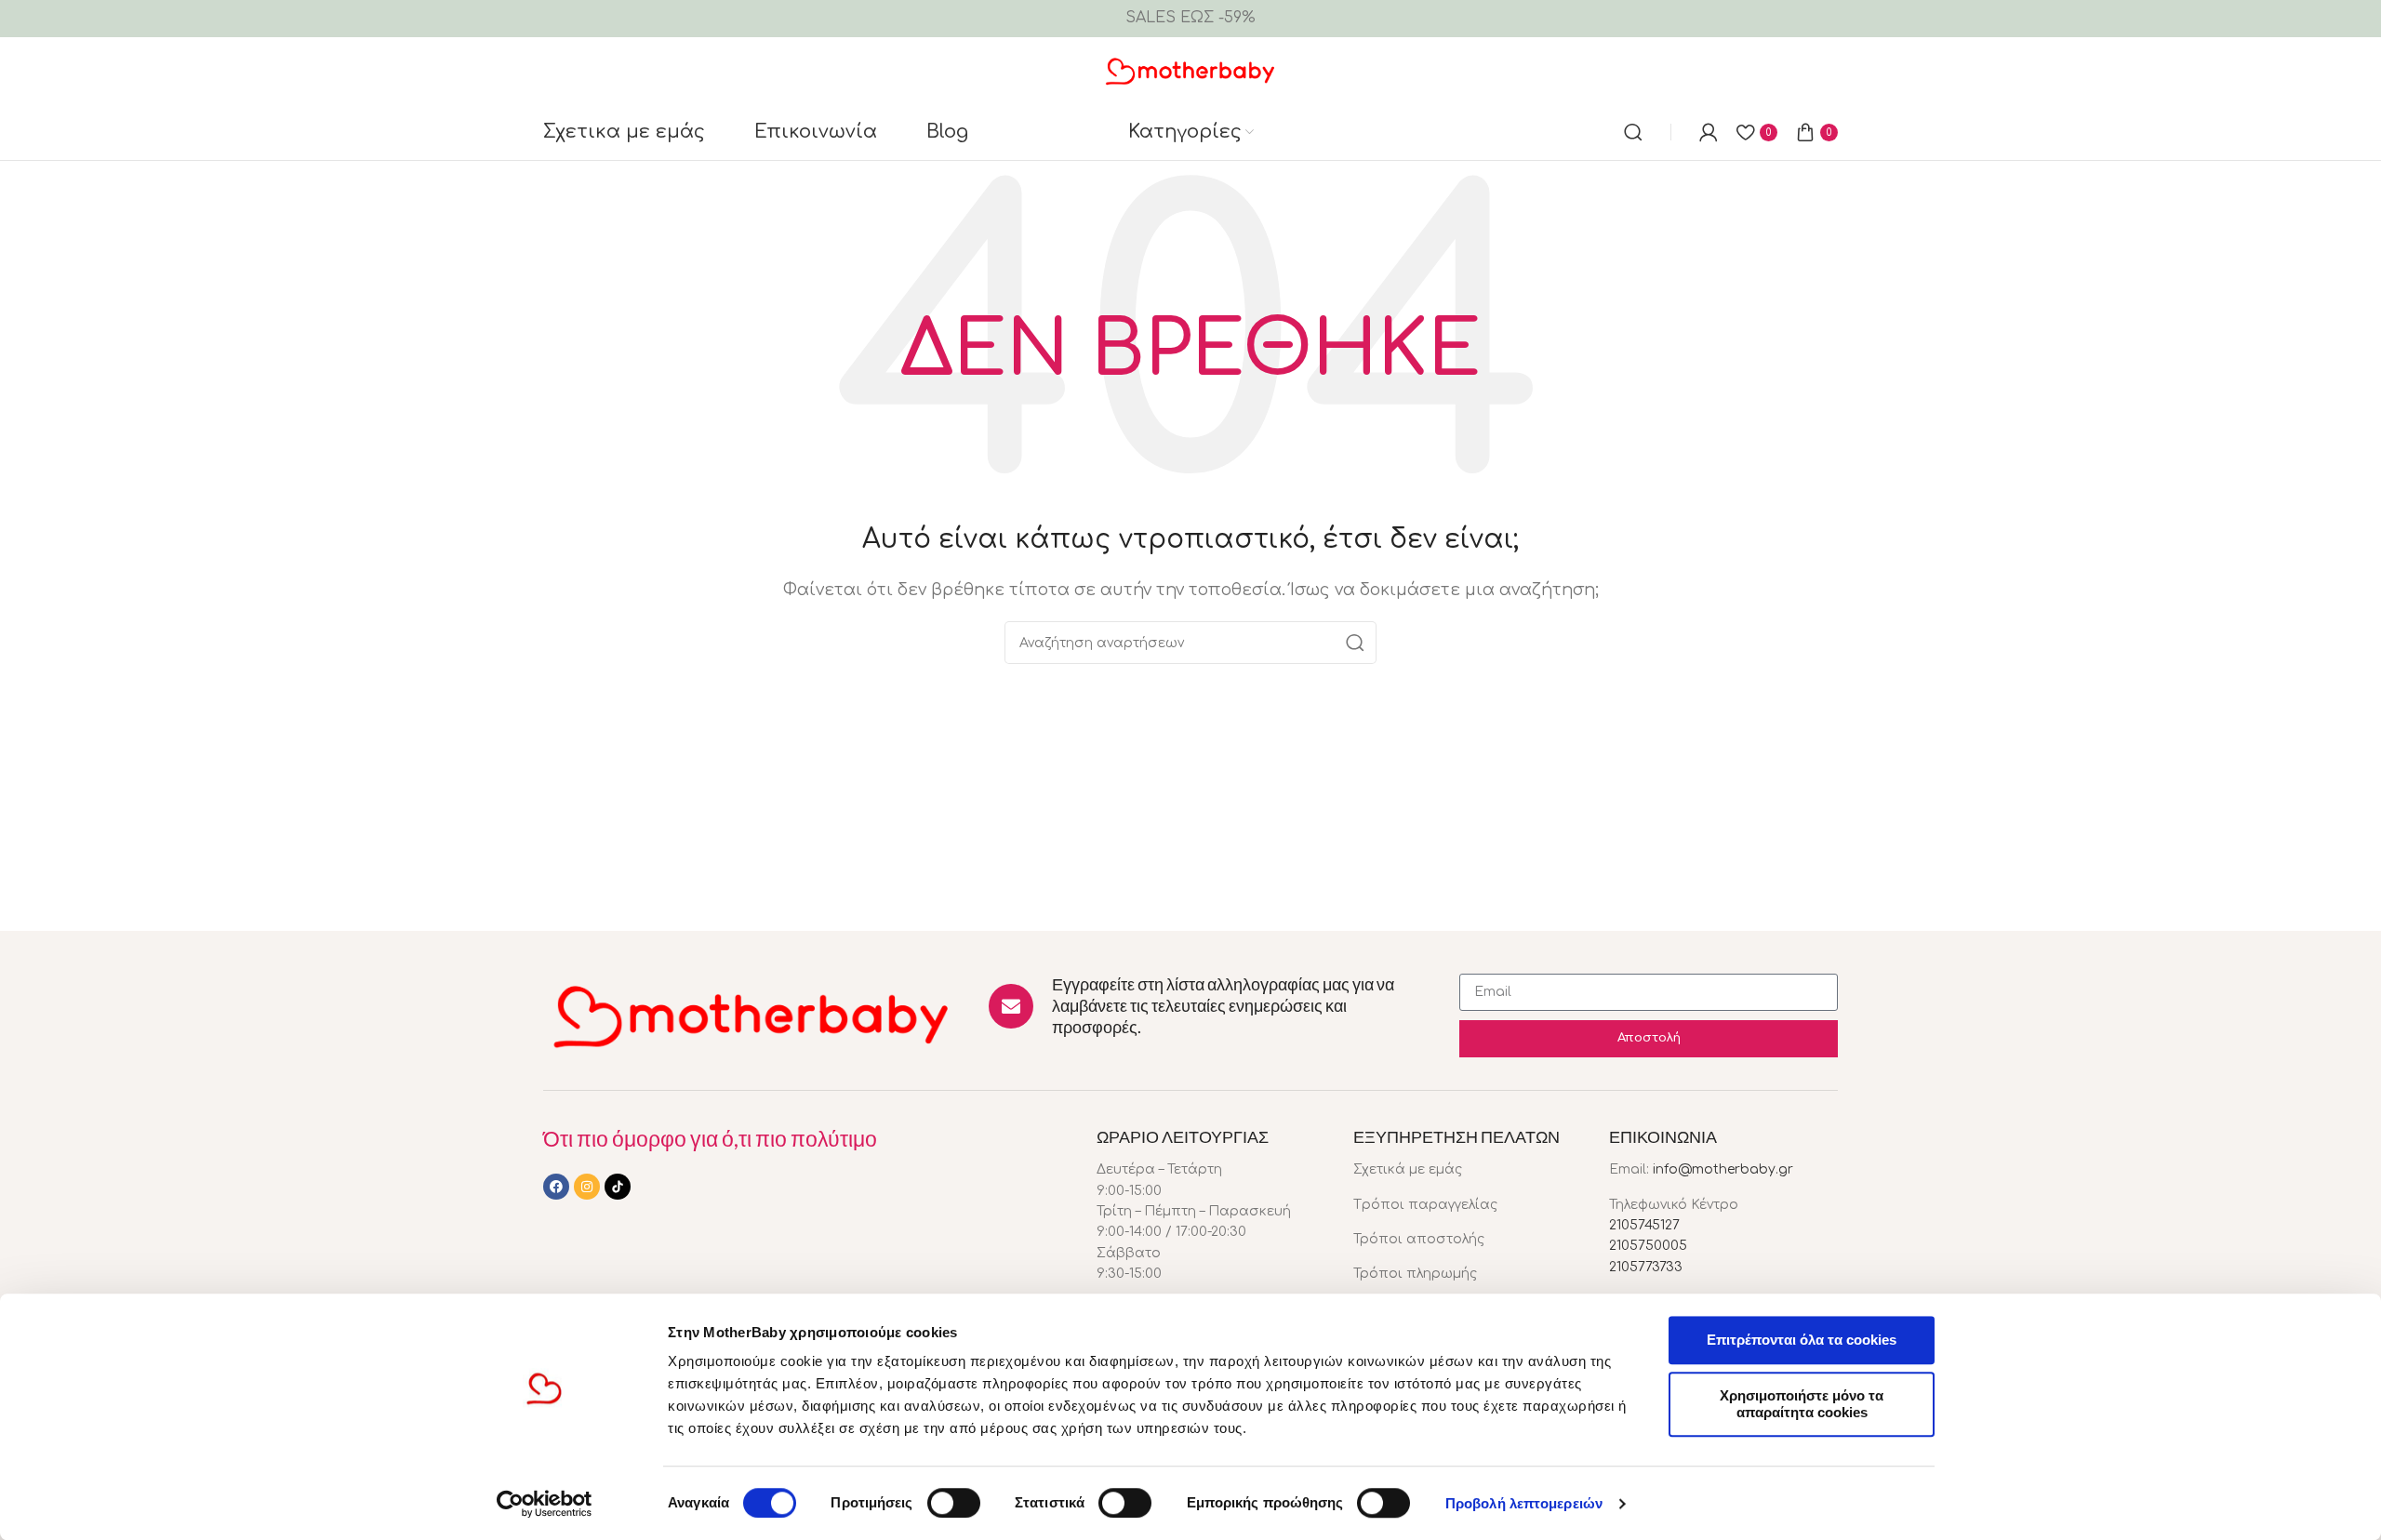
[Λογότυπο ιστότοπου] (1191, 70)
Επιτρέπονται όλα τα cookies (1802, 1340)
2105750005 (1648, 1246)
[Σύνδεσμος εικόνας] (752, 1015)
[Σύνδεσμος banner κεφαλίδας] (1190, 19)
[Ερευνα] (1633, 132)
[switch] (954, 1503)
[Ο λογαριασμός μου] (1709, 132)
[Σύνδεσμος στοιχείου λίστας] (1468, 1170)
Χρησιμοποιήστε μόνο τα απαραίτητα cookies (1802, 1404)
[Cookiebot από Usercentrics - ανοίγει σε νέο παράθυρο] (545, 1504)
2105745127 (1644, 1225)
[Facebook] (556, 1187)
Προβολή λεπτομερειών (1524, 1503)
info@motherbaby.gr (1723, 1169)
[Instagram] (587, 1187)
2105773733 (1646, 1267)
